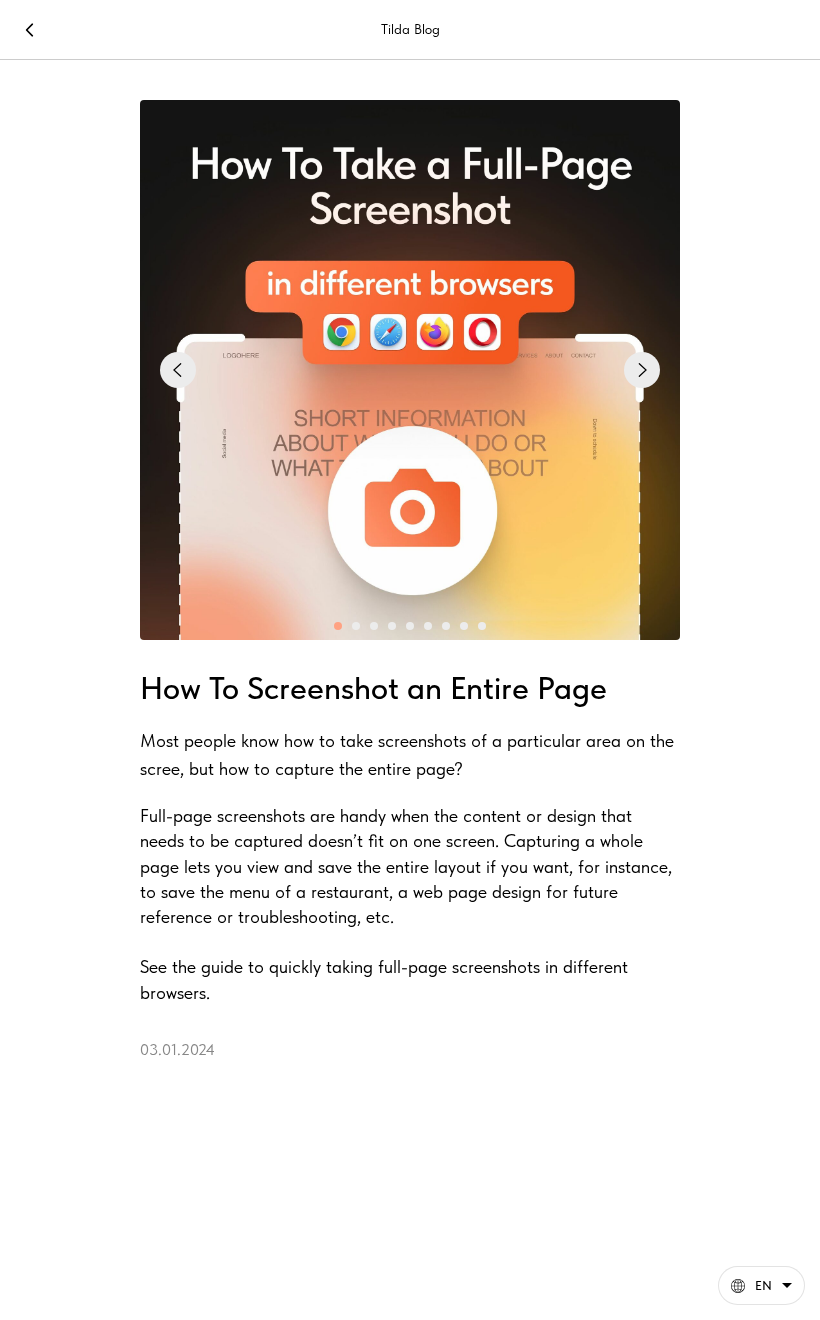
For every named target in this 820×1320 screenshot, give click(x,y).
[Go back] (30, 30)
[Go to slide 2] (356, 626)
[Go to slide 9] (482, 626)
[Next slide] (642, 370)
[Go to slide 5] (410, 626)
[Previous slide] (178, 370)
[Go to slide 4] (392, 626)
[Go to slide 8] (464, 626)
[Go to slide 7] (446, 626)
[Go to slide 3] (374, 626)
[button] (761, 1285)
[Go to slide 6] (428, 626)
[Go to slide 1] (338, 626)
